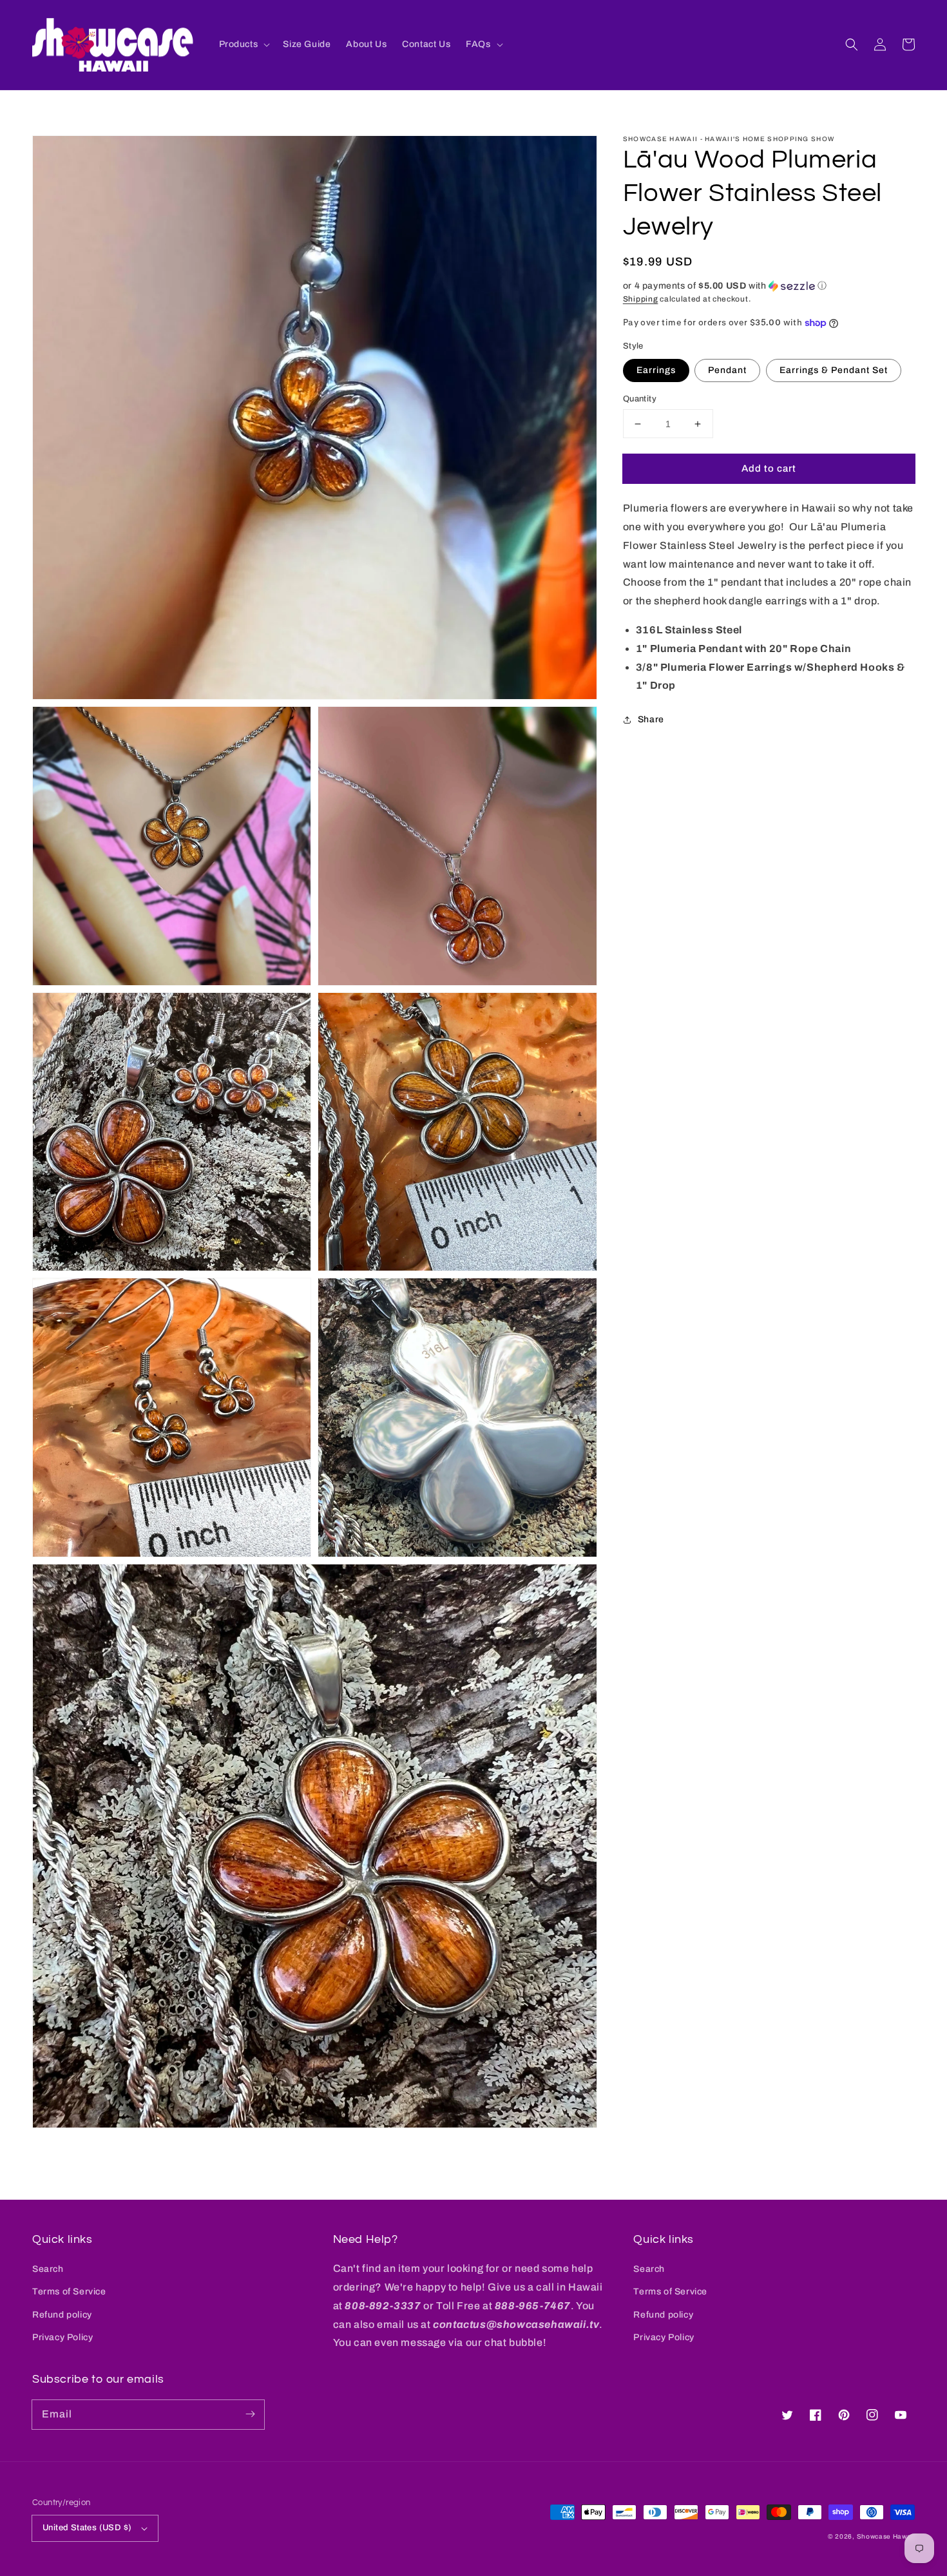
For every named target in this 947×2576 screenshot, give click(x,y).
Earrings (656, 370)
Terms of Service (69, 2292)
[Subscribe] (250, 2414)
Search (48, 2269)
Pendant (727, 370)
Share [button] (651, 719)
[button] (852, 44)
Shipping (641, 299)
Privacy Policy (62, 2337)
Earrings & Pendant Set (834, 370)
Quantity (640, 399)
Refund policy (62, 2315)
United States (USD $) (87, 2528)
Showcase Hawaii (886, 2536)
